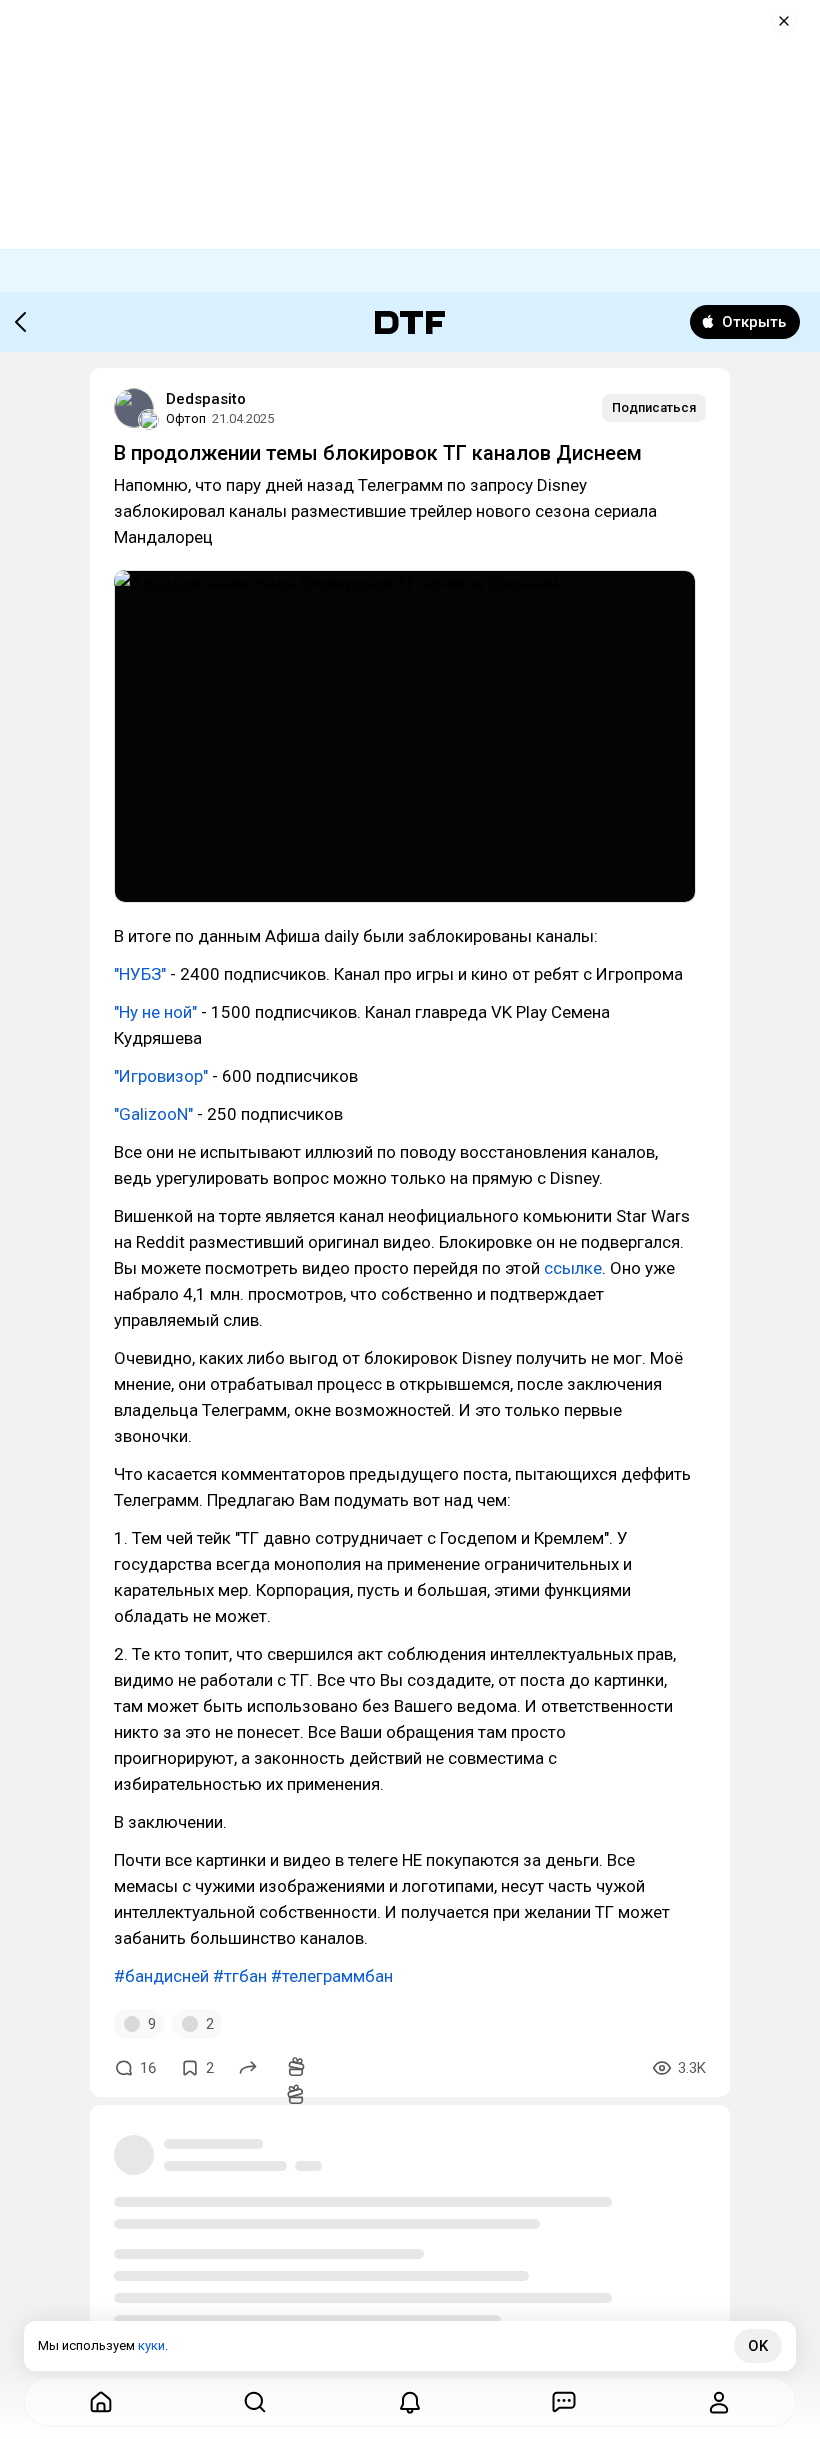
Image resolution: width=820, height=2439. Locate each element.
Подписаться (654, 407)
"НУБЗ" (140, 974)
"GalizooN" (153, 1114)
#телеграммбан (332, 1976)
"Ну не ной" (155, 1012)
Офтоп (186, 418)
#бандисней (161, 1976)
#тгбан (240, 1976)
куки (151, 2345)
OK (758, 2346)
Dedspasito (206, 399)
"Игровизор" (163, 1076)
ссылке (573, 1268)
